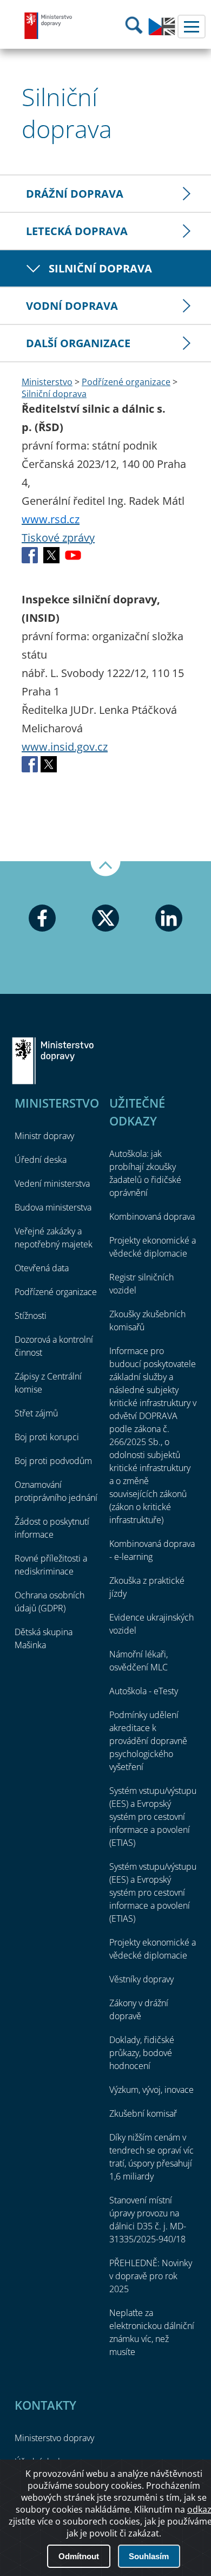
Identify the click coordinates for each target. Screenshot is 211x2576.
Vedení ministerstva (52, 1183)
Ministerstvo (47, 382)
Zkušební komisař (143, 2113)
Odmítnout (79, 2556)
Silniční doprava (100, 268)
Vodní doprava (72, 306)
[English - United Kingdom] (162, 32)
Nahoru (105, 869)
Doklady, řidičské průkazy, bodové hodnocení (142, 2053)
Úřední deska (41, 1160)
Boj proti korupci (47, 1437)
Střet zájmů (36, 1413)
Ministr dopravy (44, 1136)
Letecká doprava (77, 231)
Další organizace (78, 343)
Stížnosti (31, 1316)
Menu (192, 27)
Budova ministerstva (53, 1207)
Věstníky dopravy (141, 1979)
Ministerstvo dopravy (49, 25)
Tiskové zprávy (58, 538)
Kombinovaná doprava (152, 1217)
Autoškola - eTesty (144, 1691)
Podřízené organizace (126, 382)
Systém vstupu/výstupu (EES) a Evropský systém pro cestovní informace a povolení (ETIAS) (153, 1817)
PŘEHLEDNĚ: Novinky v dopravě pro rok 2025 (151, 2276)
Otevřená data (42, 1268)
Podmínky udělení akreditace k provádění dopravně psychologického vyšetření (148, 1741)
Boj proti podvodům (53, 1461)
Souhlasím (149, 2556)
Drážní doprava (75, 194)
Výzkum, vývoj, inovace (151, 2090)
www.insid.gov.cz (65, 747)
